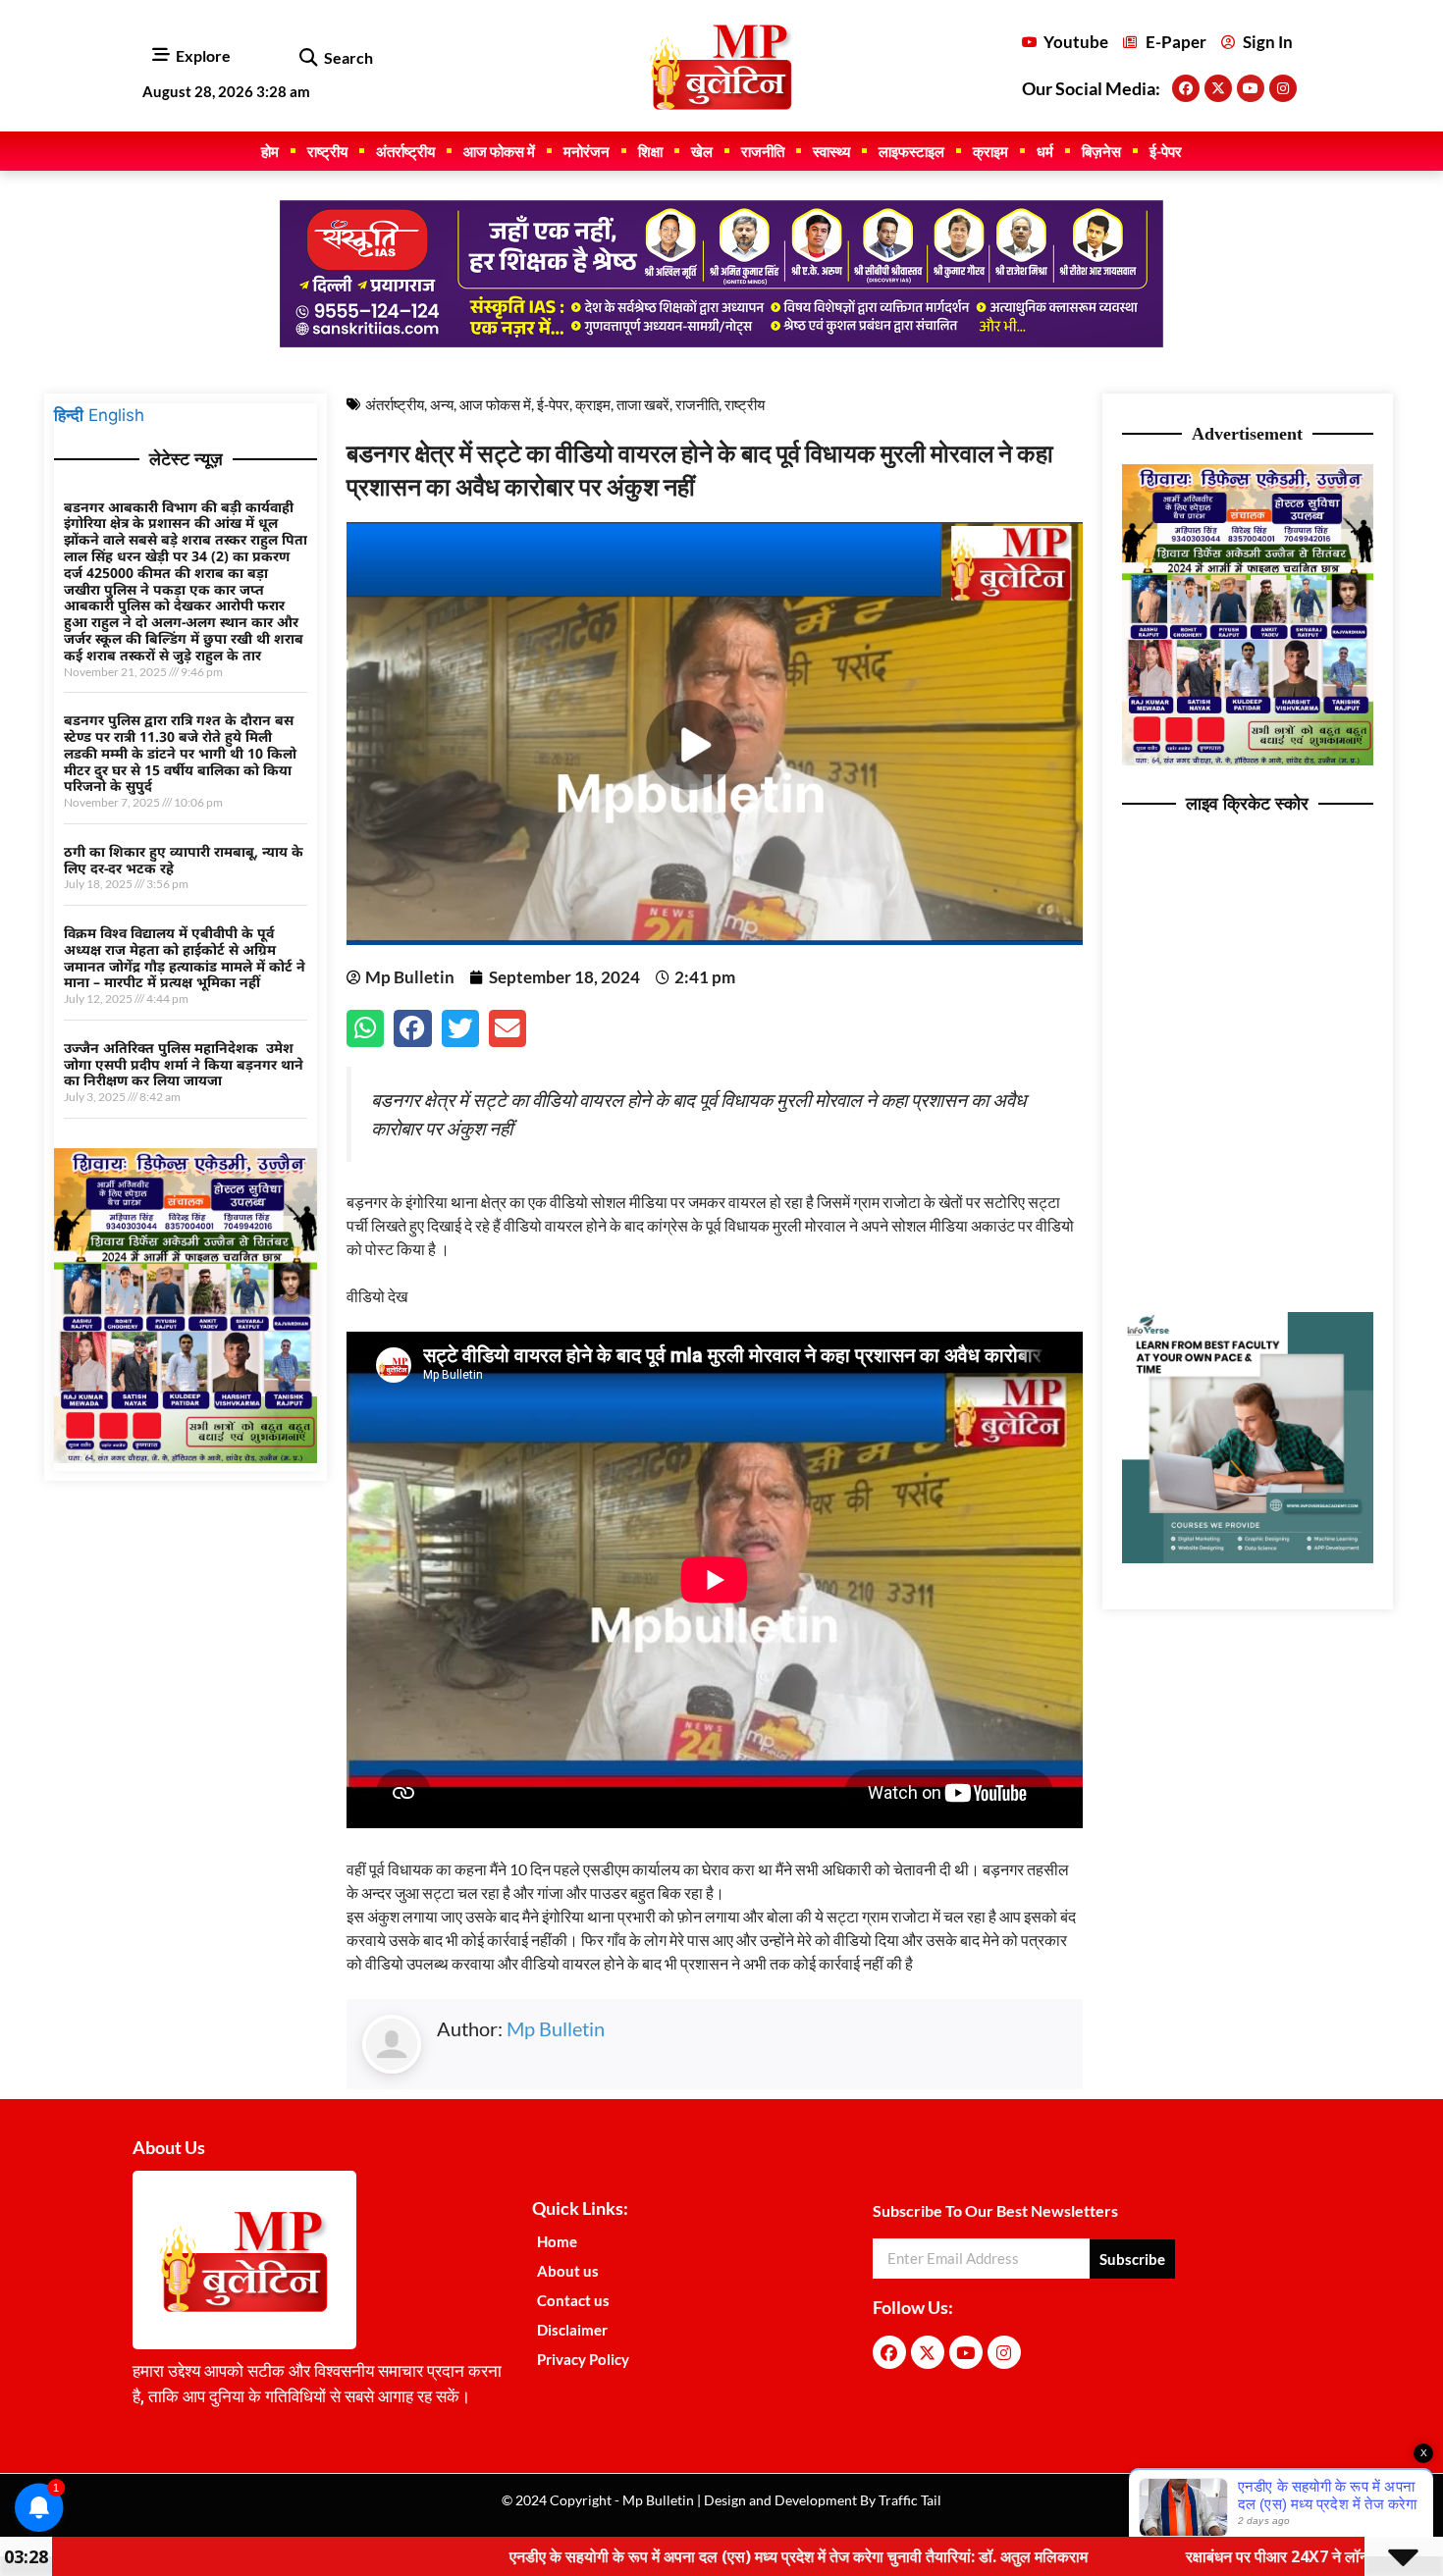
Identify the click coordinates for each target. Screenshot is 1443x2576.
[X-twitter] (1218, 88)
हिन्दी (69, 415)
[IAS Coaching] (721, 342)
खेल (702, 151)
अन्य (442, 404)
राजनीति (763, 151)
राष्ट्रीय (327, 151)
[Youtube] (1251, 88)
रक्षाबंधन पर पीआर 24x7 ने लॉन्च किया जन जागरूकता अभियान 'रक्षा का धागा (1217, 2556)
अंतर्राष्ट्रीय (405, 151)
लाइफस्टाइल (911, 151)
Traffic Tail (909, 2500)
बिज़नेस (1101, 151)
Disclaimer (572, 2330)
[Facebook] (1186, 88)
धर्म (1045, 151)
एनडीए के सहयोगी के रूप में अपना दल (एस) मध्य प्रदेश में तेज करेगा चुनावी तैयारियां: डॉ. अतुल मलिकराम (613, 2556)
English (116, 415)
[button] (308, 58)
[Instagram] (1283, 88)
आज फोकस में (499, 151)
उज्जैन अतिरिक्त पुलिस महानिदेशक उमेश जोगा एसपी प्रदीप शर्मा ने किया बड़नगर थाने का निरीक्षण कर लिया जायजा (184, 1064)
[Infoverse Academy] (1248, 1557)
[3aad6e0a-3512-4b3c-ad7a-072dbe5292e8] (186, 1457)
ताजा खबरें (643, 404)
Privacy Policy (583, 2359)
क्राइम (990, 151)
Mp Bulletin (556, 2028)
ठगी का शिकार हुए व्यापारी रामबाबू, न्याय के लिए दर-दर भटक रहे (184, 860)
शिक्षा (650, 151)
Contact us (573, 2300)
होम (270, 151)
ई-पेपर (1166, 151)
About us (568, 2271)
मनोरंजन (587, 151)
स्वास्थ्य (831, 151)
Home (557, 2241)
